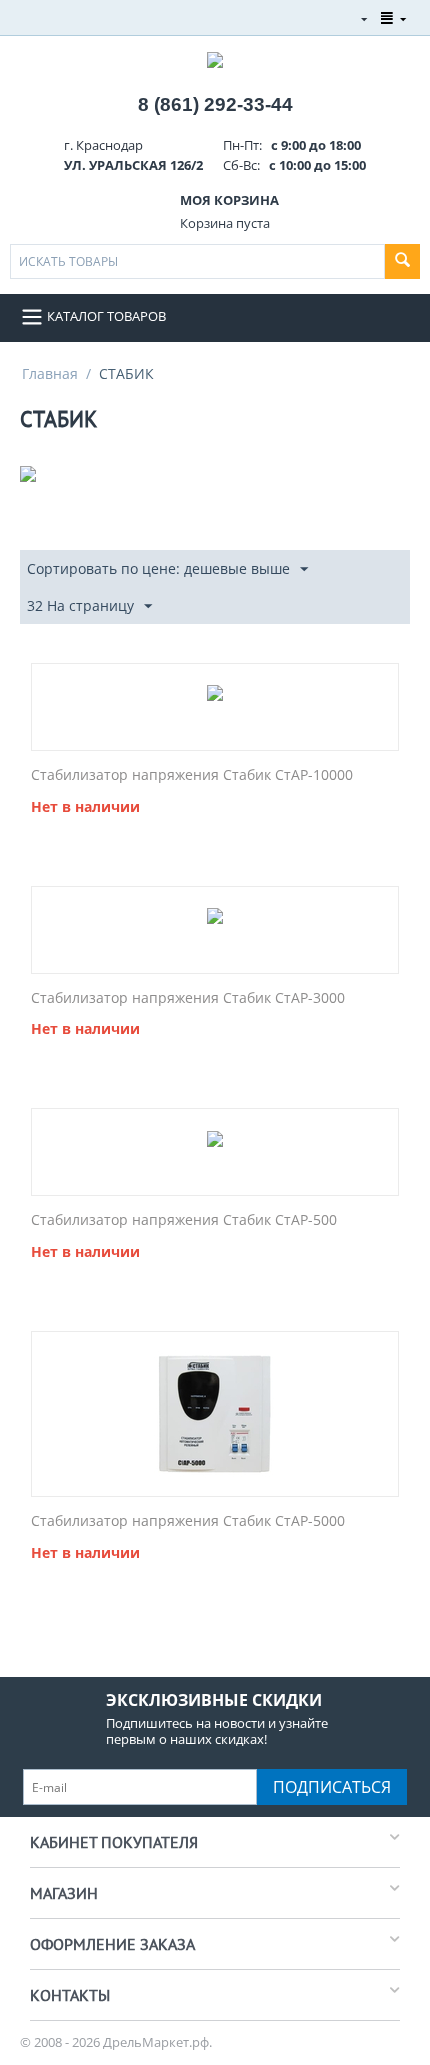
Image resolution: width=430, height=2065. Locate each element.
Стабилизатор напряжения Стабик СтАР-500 (184, 1220)
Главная (50, 373)
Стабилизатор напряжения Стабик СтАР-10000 (192, 775)
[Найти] (402, 261)
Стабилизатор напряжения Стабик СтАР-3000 (188, 998)
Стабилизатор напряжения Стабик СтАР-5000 (188, 1521)
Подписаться (332, 1787)
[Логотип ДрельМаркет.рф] (215, 58)
